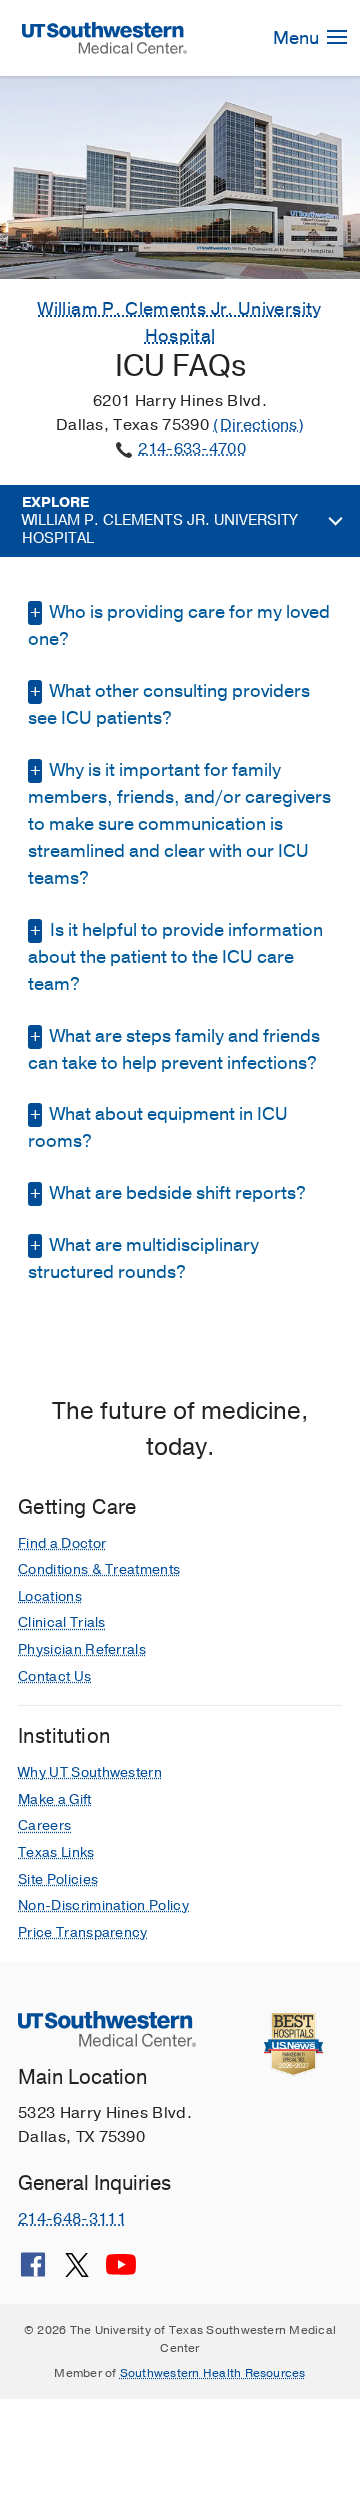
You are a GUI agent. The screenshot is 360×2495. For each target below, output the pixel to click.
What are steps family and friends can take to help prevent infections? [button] (174, 1049)
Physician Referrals (82, 1649)
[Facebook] (33, 2272)
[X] (77, 2272)
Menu (298, 38)
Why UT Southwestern (90, 1772)
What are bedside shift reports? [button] (176, 1193)
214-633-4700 (192, 449)
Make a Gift (55, 1799)
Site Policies (58, 1879)
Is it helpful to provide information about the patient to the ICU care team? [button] (175, 957)
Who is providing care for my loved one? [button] (179, 625)
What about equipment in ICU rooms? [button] (158, 1127)
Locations (50, 1596)
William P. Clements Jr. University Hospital (159, 521)
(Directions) (258, 425)
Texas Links (56, 1852)
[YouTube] (121, 2272)
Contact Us (54, 1676)
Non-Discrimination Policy (103, 1905)
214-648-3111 (72, 2219)
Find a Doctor (62, 1543)
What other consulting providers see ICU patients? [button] (169, 704)
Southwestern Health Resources (213, 2373)
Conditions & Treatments (99, 1569)
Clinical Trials (62, 1622)
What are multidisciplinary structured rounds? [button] (143, 1258)
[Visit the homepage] (105, 37)
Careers (44, 1825)
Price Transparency (83, 1932)
